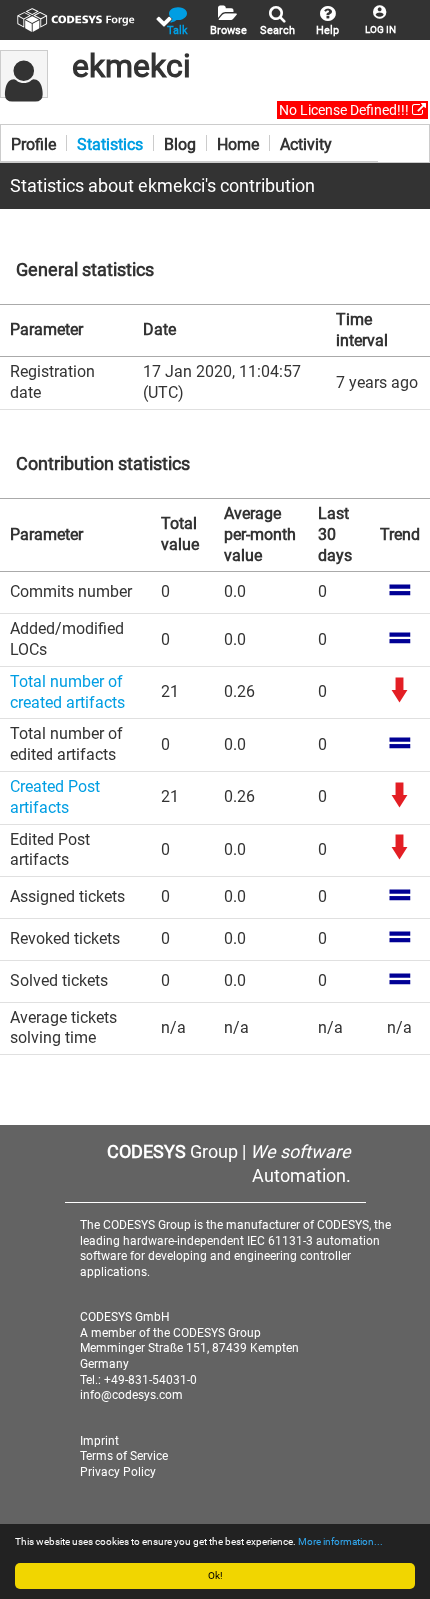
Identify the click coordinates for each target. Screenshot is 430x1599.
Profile (33, 143)
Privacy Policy (118, 1472)
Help (327, 30)
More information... (340, 1541)
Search (277, 30)
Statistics (110, 143)
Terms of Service (124, 1456)
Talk (177, 30)
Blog (180, 143)
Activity (306, 143)
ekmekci (131, 66)
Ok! (215, 1575)
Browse (228, 30)
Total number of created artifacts (67, 692)
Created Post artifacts (55, 797)
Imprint (99, 1441)
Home (238, 143)
